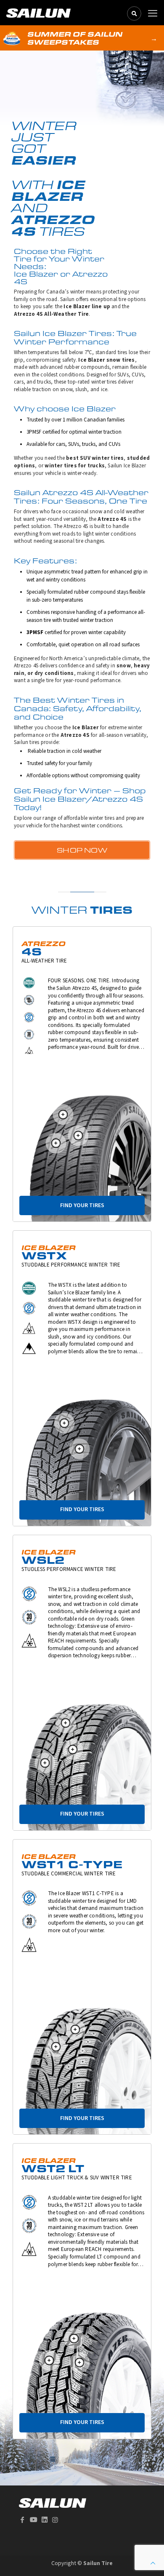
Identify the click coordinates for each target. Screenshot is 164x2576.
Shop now (82, 850)
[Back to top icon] (153, 2564)
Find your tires (82, 1205)
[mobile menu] (153, 13)
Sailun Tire (98, 2563)
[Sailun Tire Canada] (38, 13)
